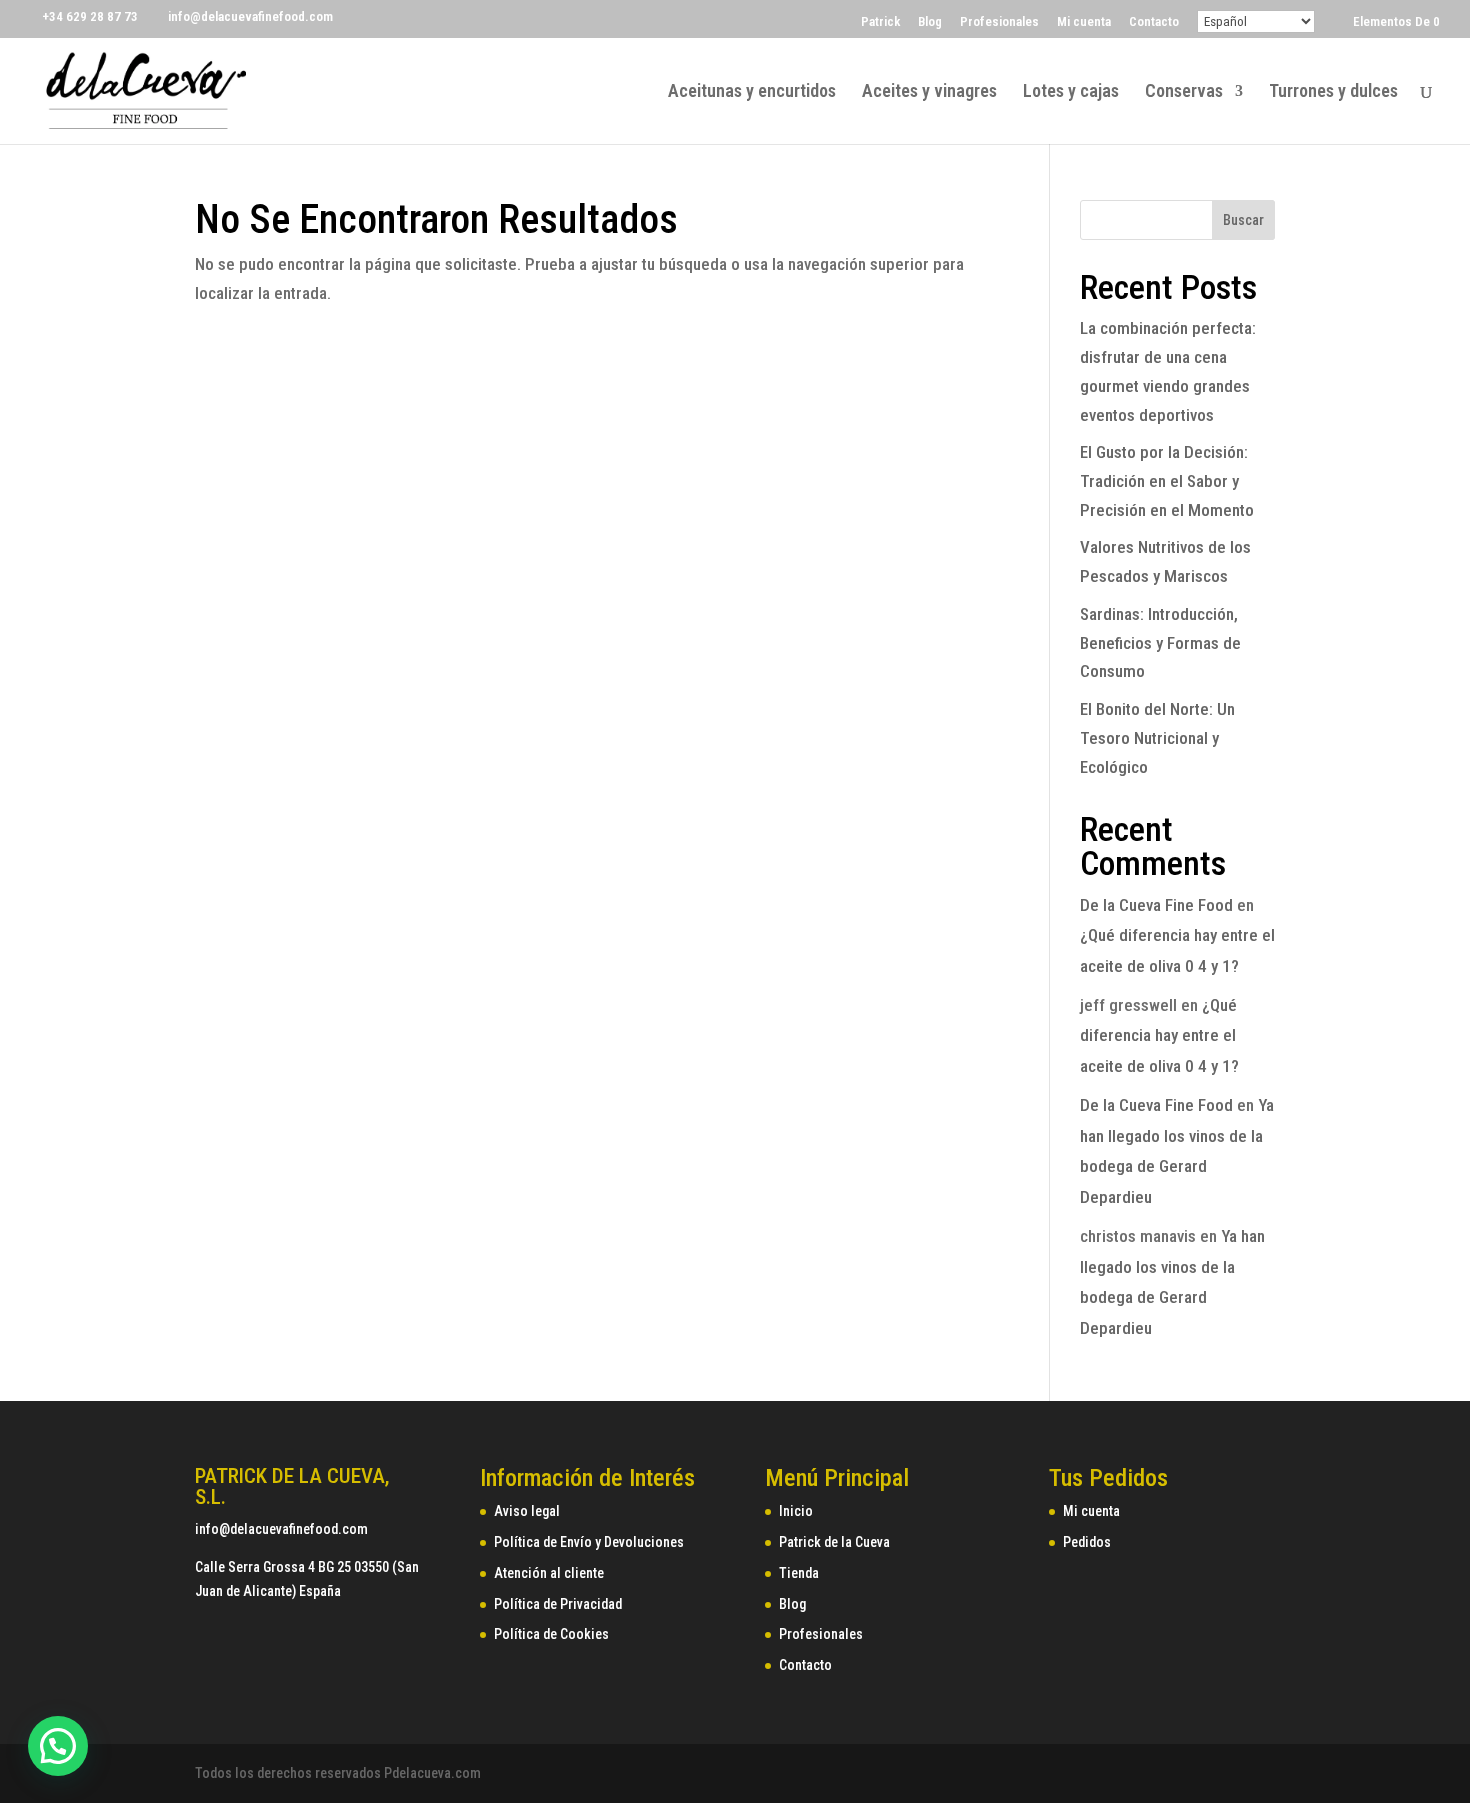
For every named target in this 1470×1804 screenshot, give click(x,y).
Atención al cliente (549, 1573)
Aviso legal (527, 1511)
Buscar (1243, 220)
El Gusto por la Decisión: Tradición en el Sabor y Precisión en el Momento (1167, 481)
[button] (58, 1746)
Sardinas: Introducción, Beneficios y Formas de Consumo (1160, 643)
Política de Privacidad (558, 1604)
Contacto (1154, 22)
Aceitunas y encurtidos (752, 92)
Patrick (880, 22)
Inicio (796, 1511)
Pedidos (1087, 1542)
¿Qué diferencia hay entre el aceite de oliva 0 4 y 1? (1159, 1035)
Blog (930, 22)
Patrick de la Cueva (834, 1542)
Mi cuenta (1084, 22)
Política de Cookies (551, 1634)
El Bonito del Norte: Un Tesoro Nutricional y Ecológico (1157, 738)
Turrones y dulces (1333, 92)
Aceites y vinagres (929, 92)
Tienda (799, 1573)
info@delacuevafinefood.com (281, 1529)
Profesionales (999, 22)
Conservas (1184, 92)
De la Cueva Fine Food (1156, 905)
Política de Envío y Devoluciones (589, 1542)
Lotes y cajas (1071, 92)
